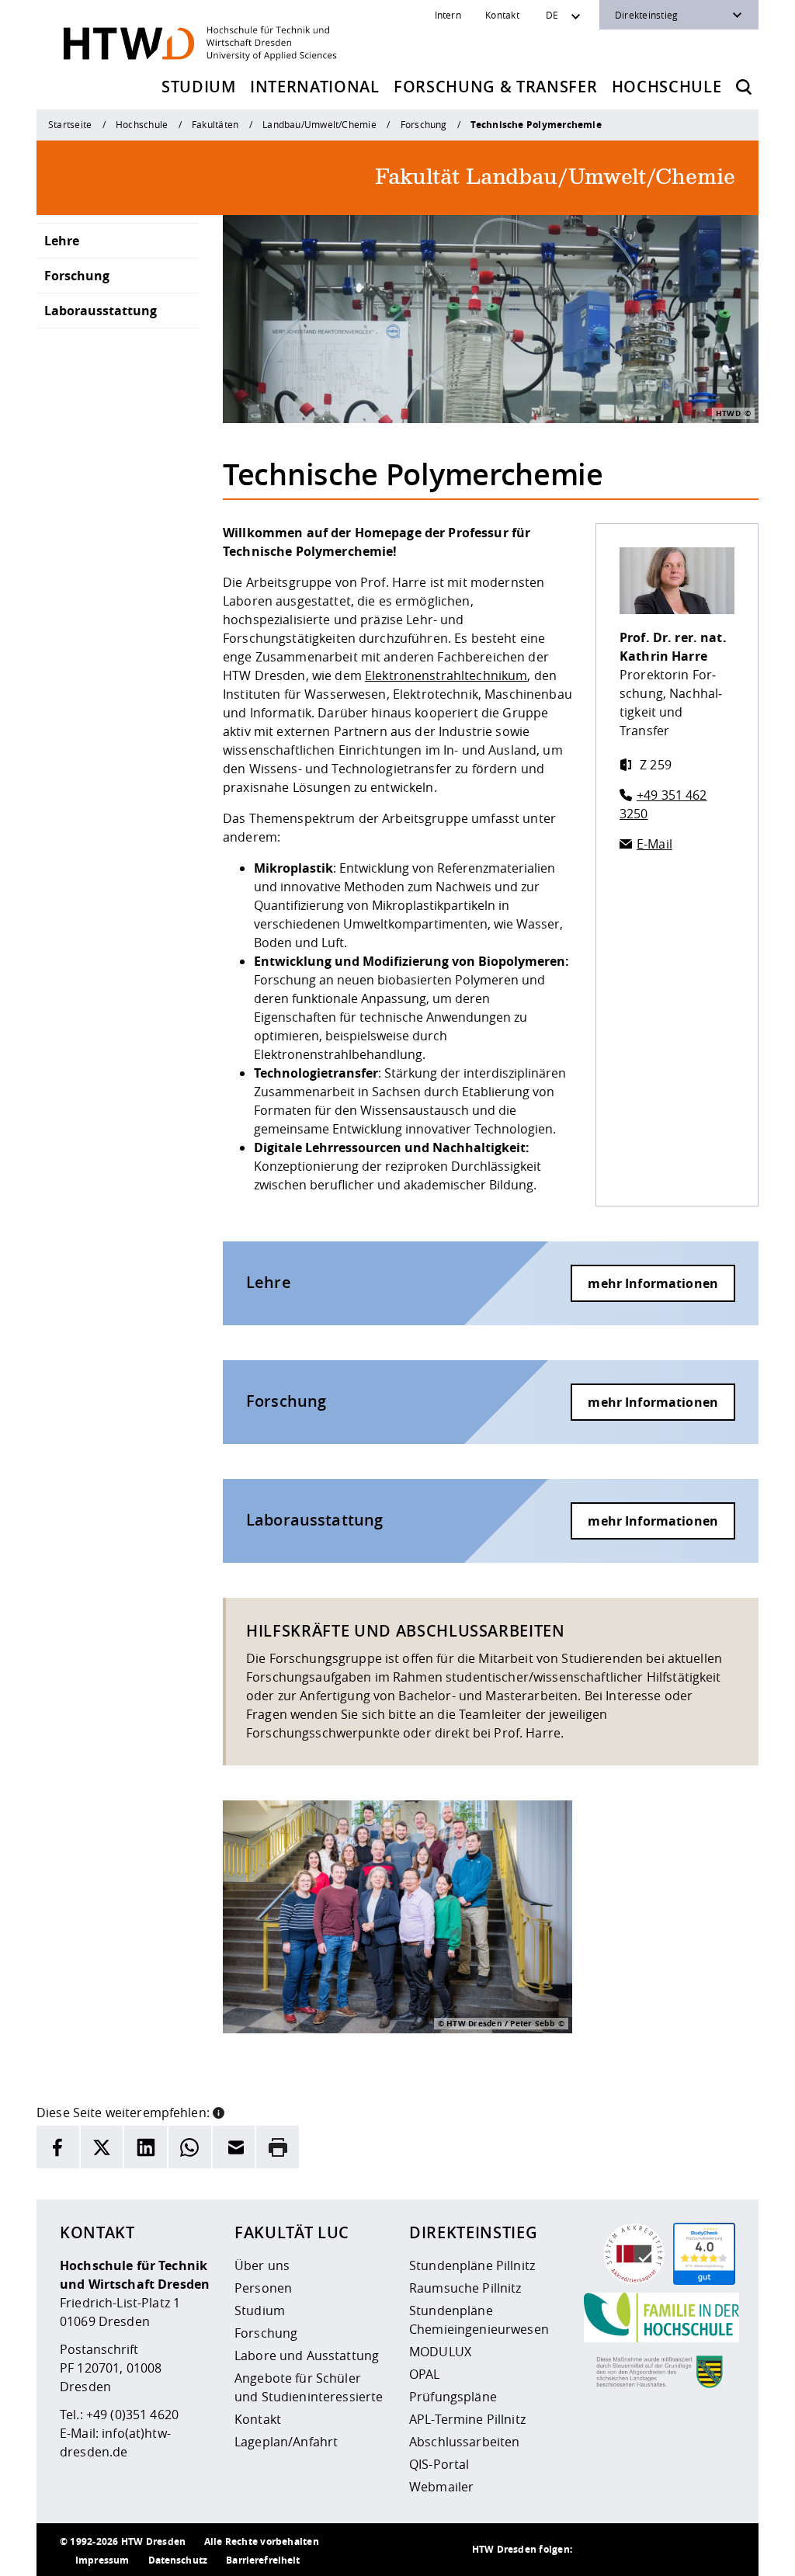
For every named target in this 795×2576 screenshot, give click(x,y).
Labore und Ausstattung (307, 2356)
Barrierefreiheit (263, 2560)
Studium (199, 87)
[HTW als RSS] (595, 2550)
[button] (219, 2111)
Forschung (424, 124)
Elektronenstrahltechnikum (446, 675)
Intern (448, 15)
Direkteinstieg (646, 15)
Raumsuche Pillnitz (465, 2288)
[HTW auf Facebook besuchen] (689, 2550)
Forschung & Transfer (495, 87)
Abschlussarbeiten (464, 2442)
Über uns (262, 2265)
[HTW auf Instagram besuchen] (627, 2550)
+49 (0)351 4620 (132, 2415)
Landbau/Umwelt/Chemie (319, 124)
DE (552, 15)
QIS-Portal (439, 2464)
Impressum (102, 2560)
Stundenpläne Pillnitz (472, 2265)
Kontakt (502, 15)
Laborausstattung (101, 311)
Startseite (70, 124)
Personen (263, 2288)
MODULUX (440, 2352)
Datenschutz (178, 2560)
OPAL (425, 2374)
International (315, 87)
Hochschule (667, 87)
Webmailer (441, 2487)
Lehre (62, 241)
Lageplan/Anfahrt (286, 2442)
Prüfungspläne (453, 2397)
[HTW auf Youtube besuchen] (720, 2550)
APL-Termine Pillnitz (467, 2419)
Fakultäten (215, 124)
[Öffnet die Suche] (744, 87)
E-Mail (654, 844)
